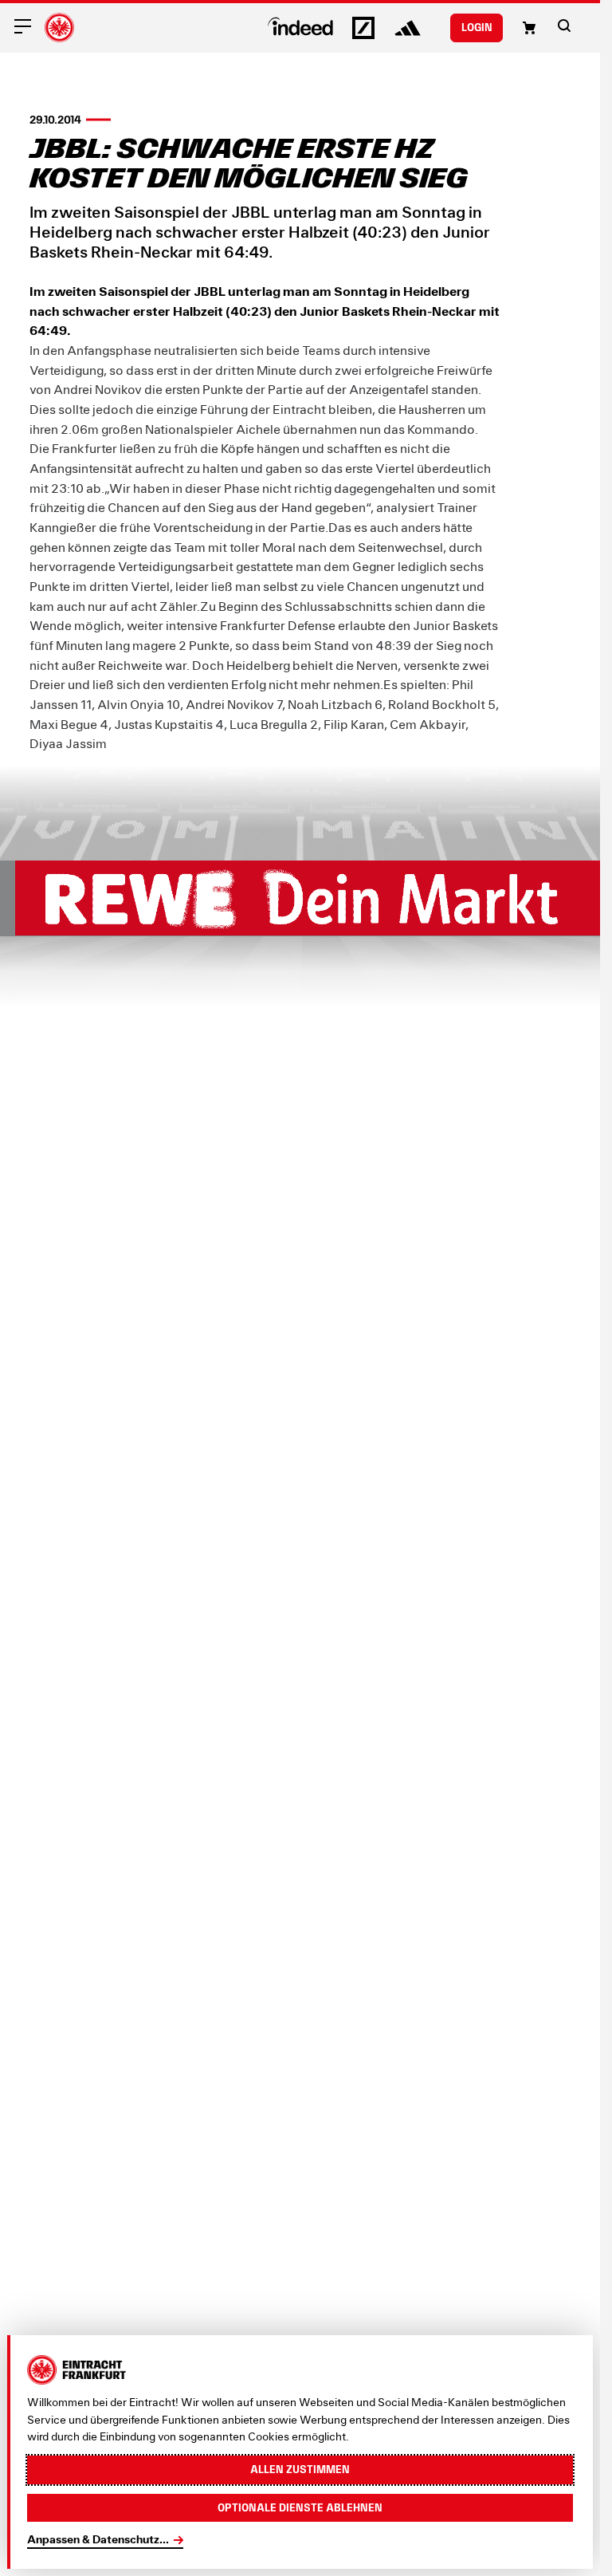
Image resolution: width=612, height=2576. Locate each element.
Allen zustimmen (300, 2469)
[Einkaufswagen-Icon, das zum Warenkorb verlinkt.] (529, 28)
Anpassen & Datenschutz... (98, 2539)
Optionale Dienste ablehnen (300, 2507)
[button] (564, 26)
